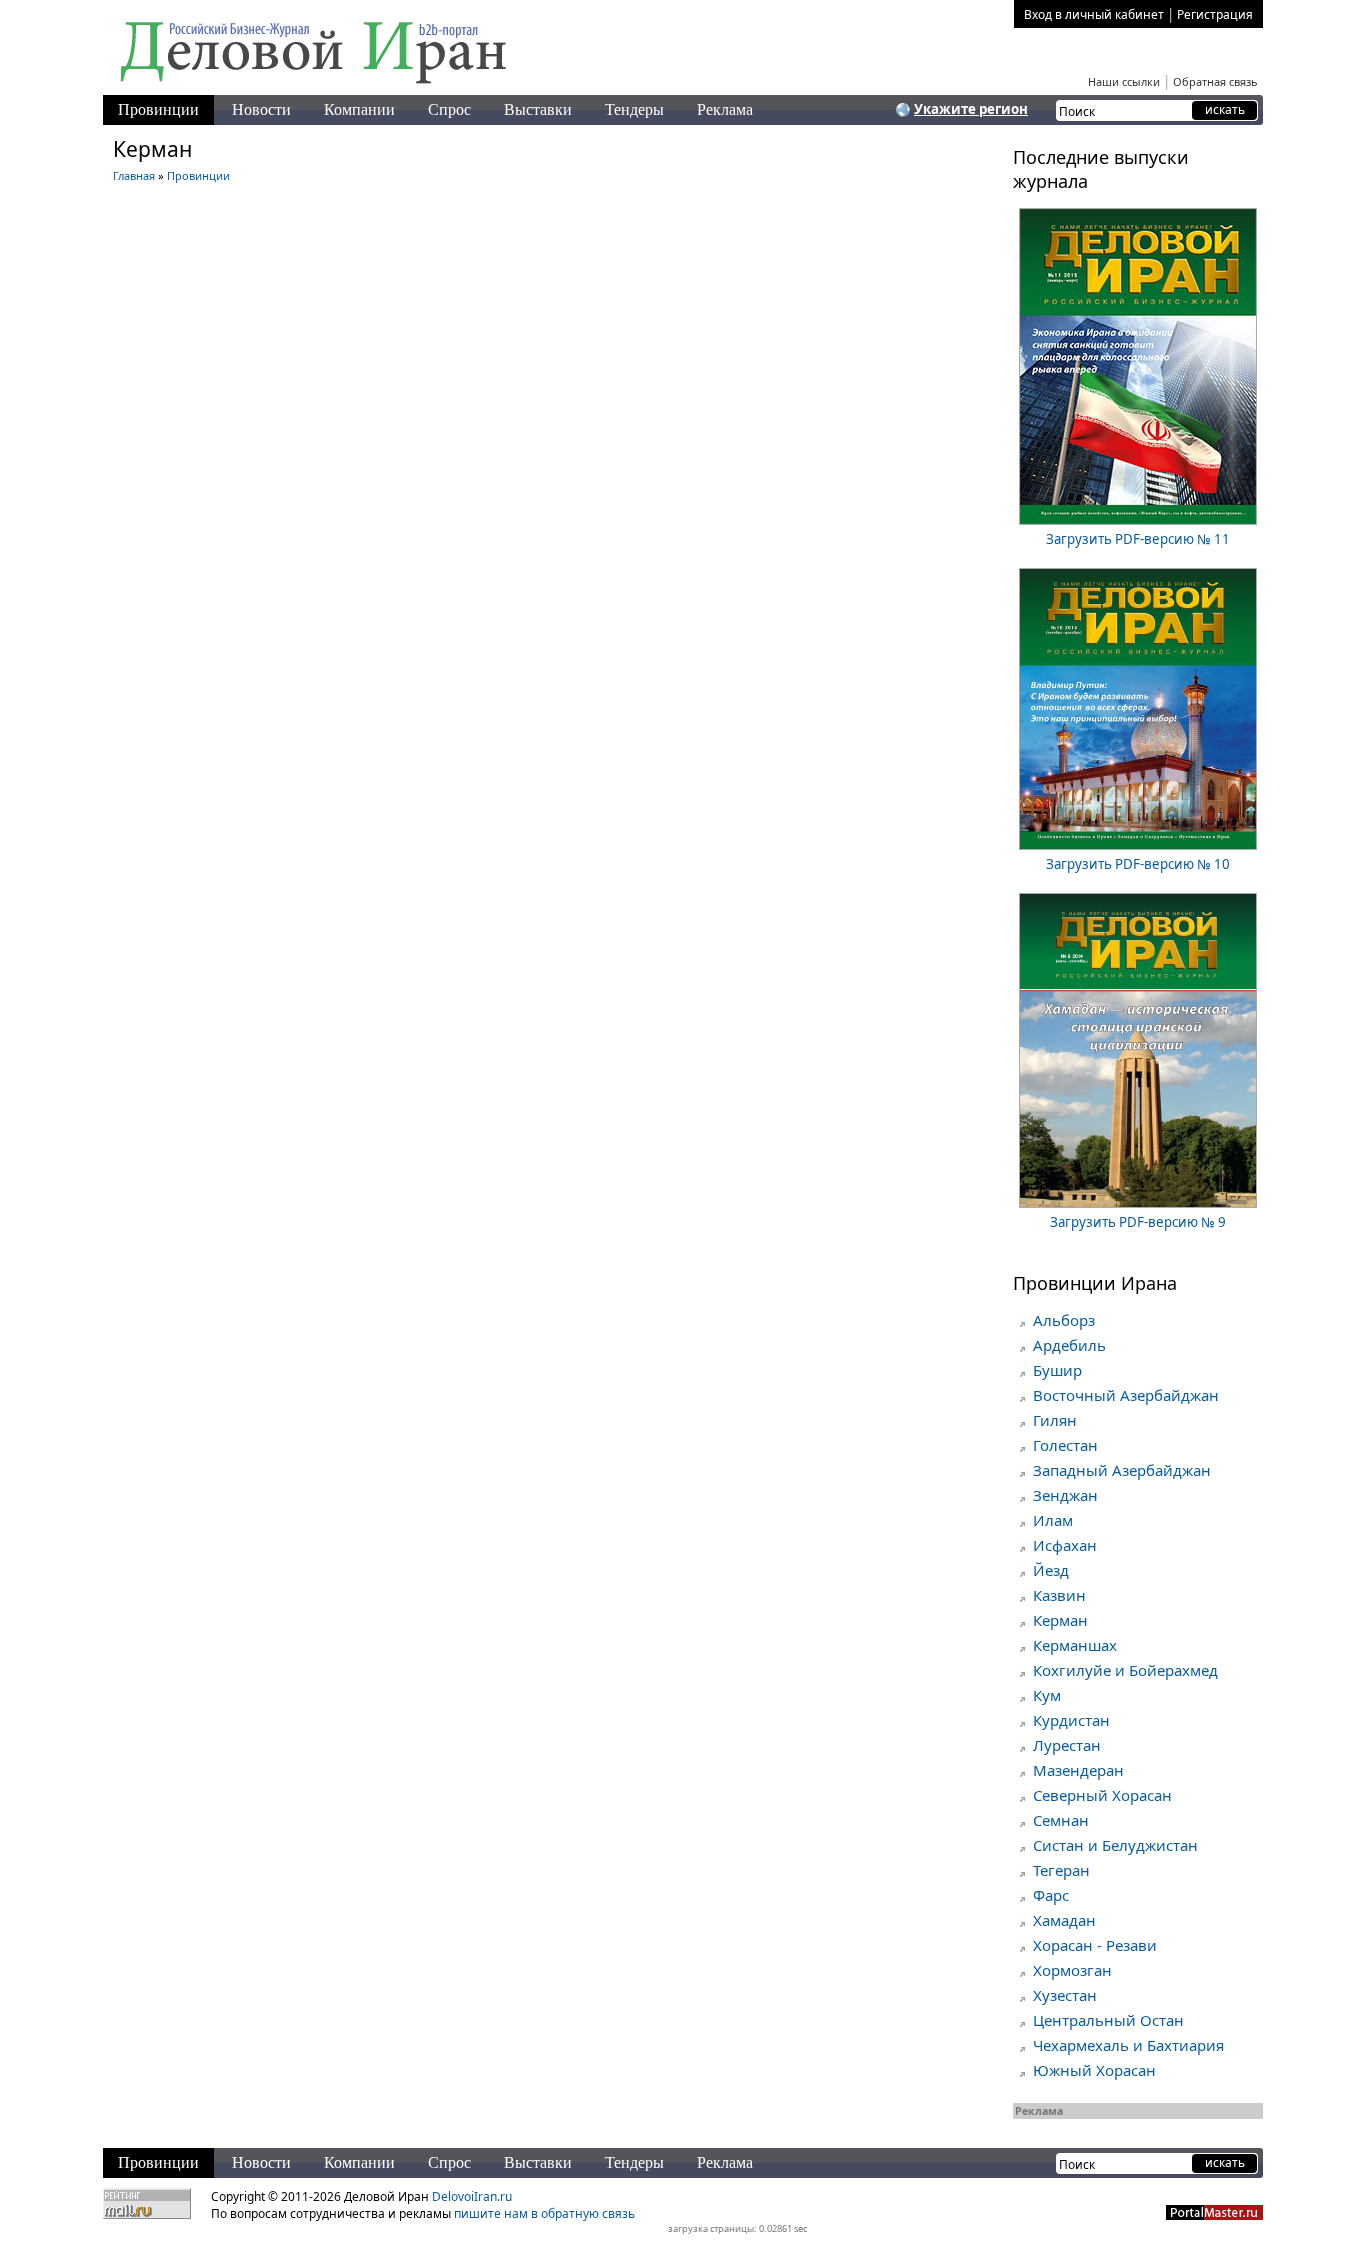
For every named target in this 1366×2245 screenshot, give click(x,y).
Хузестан (1065, 1995)
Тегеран (1061, 1870)
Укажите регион (971, 109)
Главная (134, 175)
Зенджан (1065, 1495)
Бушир (1057, 1370)
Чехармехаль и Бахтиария (1128, 2045)
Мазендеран (1078, 1770)
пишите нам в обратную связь (544, 2213)
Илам (1053, 1520)
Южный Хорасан (1094, 2070)
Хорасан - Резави (1095, 1945)
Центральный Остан (1108, 2020)
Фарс (1051, 1895)
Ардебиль (1069, 1345)
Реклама (725, 109)
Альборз (1064, 1320)
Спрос (449, 109)
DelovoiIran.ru (472, 2196)
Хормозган (1072, 1970)
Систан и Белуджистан (1115, 1845)
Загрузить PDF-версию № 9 (1138, 1222)
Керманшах (1075, 1645)
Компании (359, 109)
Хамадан (1064, 1920)
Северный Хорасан (1102, 1795)
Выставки (538, 109)
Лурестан (1067, 1745)
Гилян (1055, 1420)
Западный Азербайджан (1122, 1470)
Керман (1060, 1620)
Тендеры (634, 109)
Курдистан (1071, 1720)
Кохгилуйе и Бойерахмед (1125, 1670)
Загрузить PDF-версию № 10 (1138, 864)
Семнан (1061, 1820)
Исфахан (1065, 1545)
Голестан (1065, 1445)
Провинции (158, 109)
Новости (261, 109)
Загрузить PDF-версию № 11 (1138, 539)
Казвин (1059, 1595)
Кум (1047, 1695)
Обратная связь (1215, 81)
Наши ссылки (1124, 81)
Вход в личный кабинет (1094, 14)
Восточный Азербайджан (1126, 1395)
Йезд (1051, 1570)
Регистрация (1215, 14)
